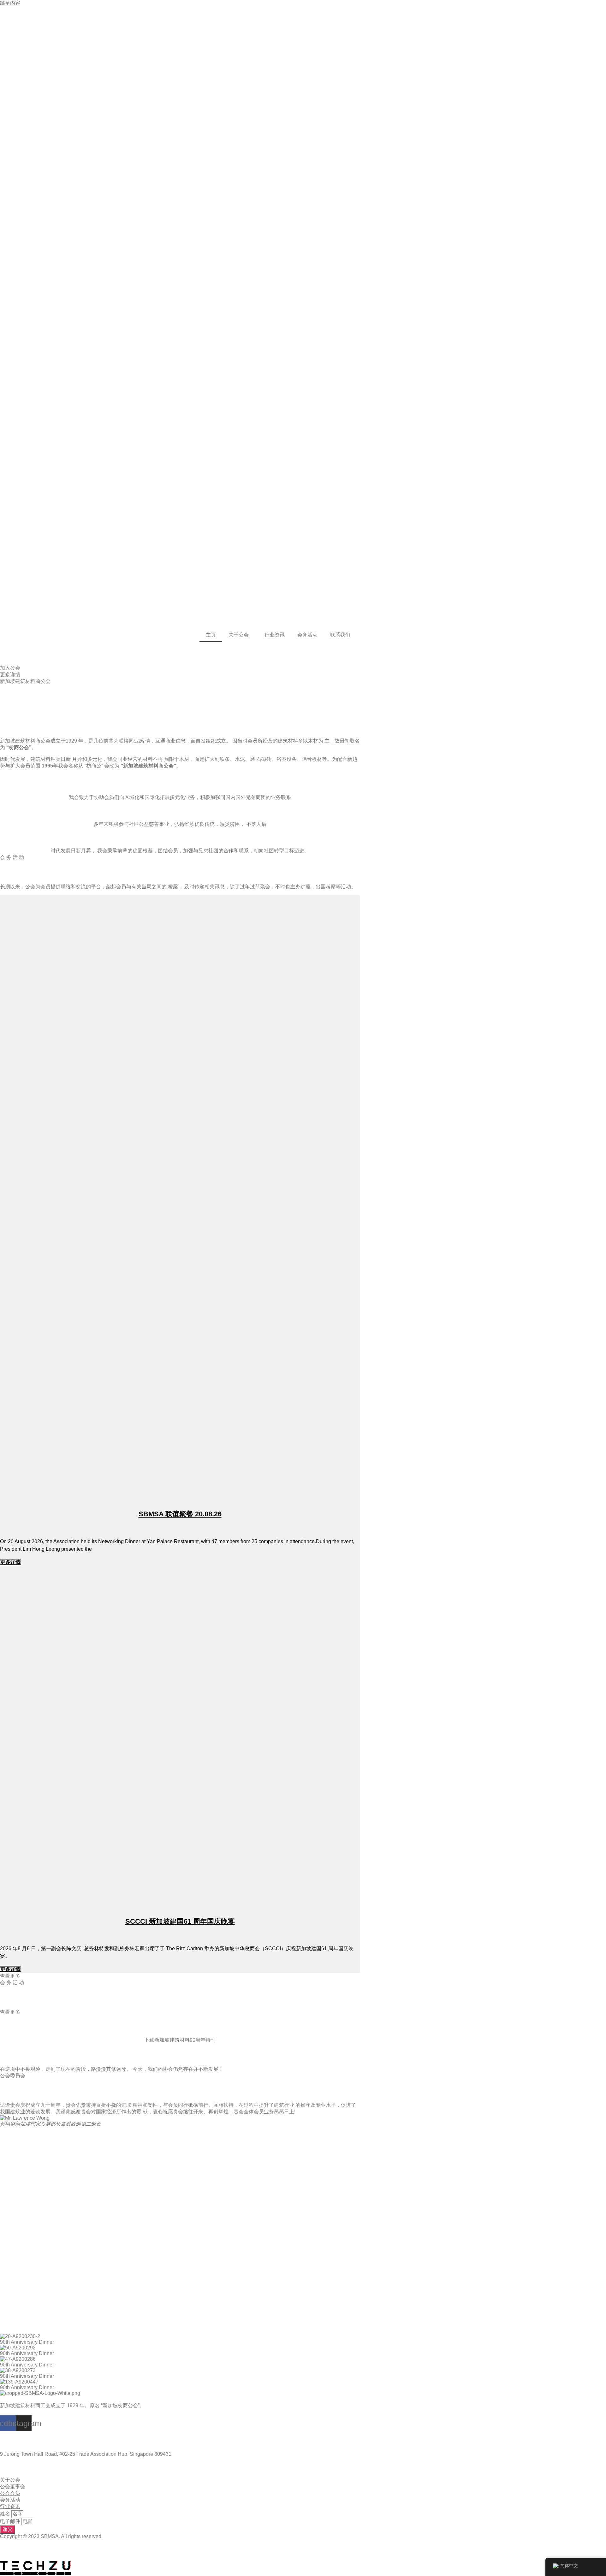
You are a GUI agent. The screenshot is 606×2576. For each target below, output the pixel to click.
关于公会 (239, 635)
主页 (211, 635)
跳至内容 (10, 3)
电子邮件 (11, 2521)
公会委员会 (13, 2076)
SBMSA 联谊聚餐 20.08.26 (180, 1514)
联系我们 (340, 635)
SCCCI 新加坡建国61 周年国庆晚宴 (180, 1921)
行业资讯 (275, 635)
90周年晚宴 (180, 2027)
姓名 (6, 2514)
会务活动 (307, 635)
